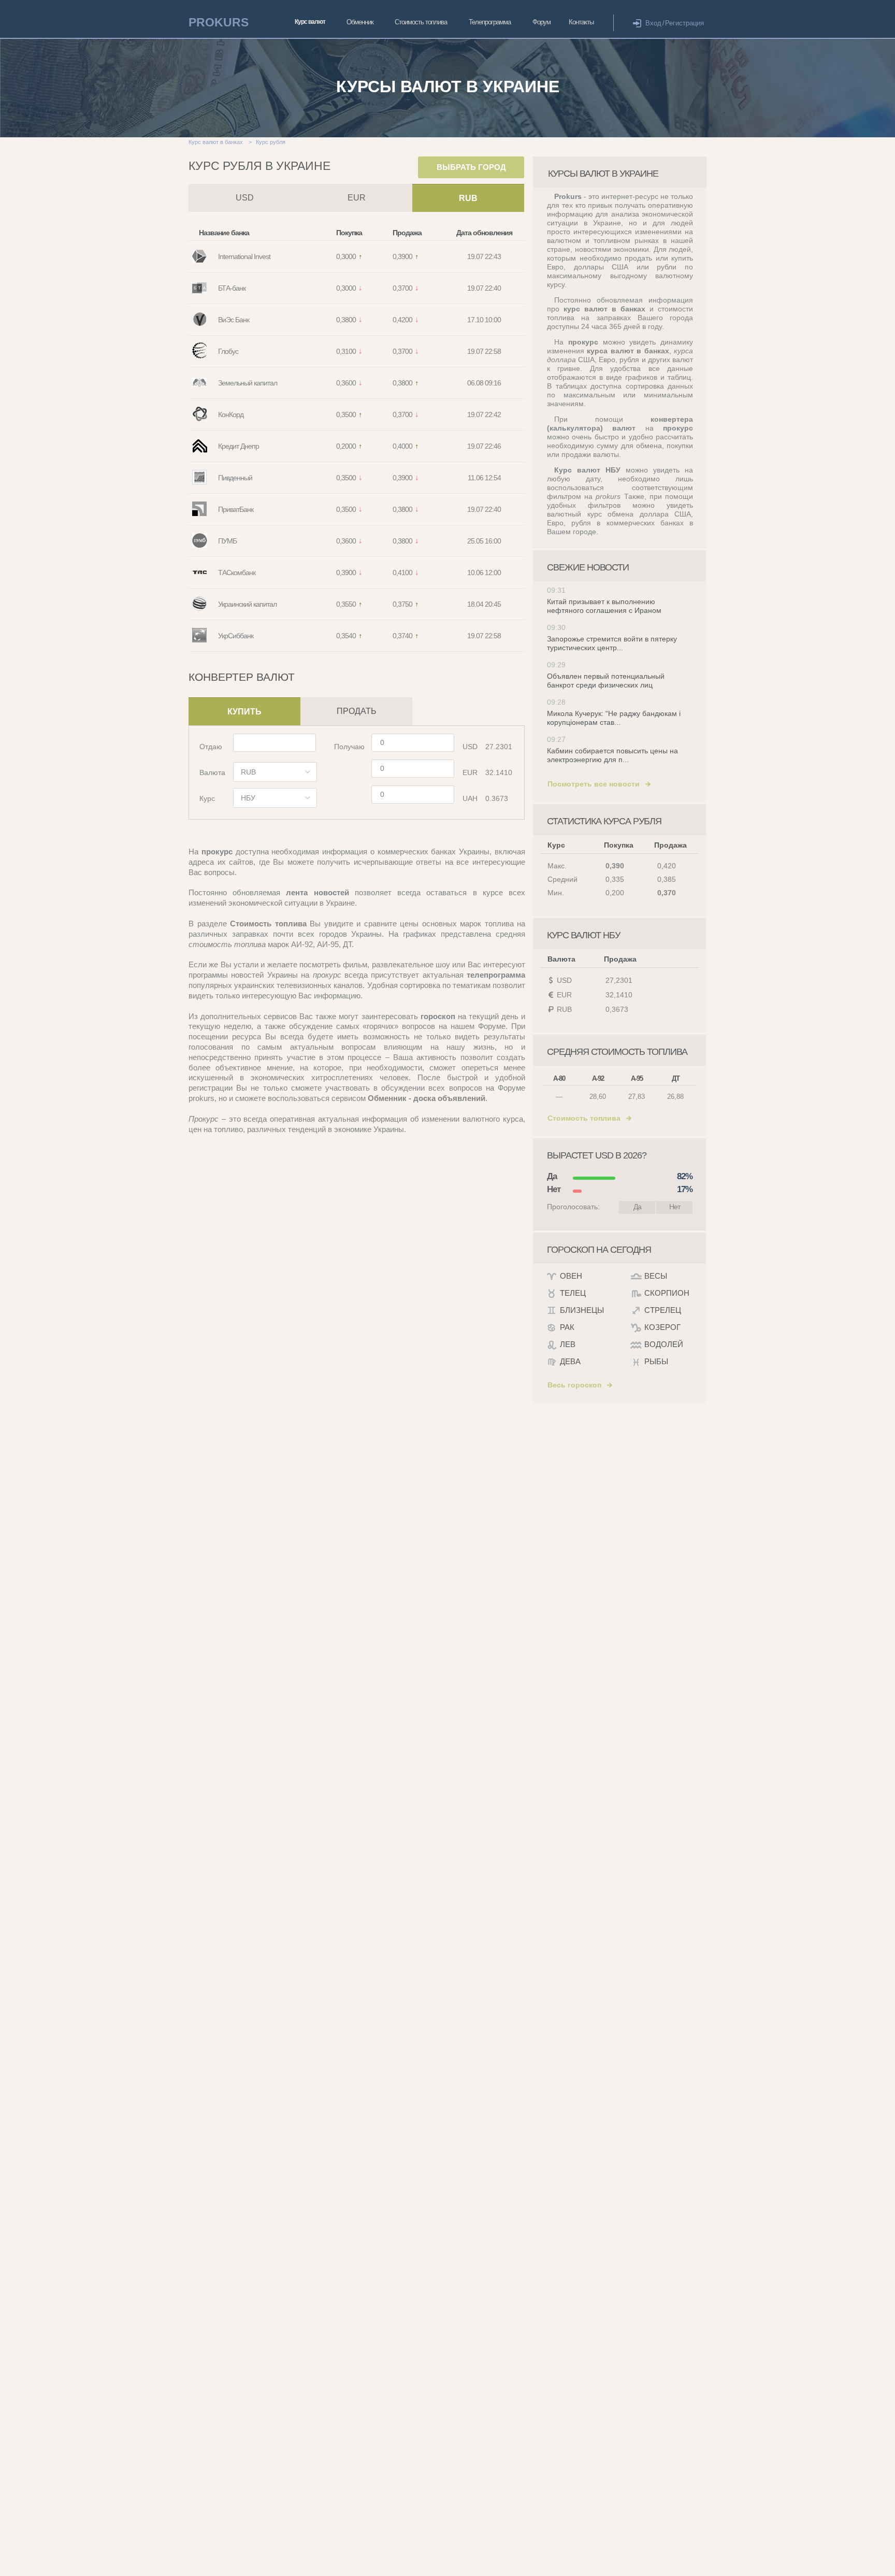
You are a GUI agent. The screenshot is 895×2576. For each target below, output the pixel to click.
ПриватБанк (236, 509)
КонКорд (231, 414)
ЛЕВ (568, 1344)
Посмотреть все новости (594, 784)
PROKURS (219, 22)
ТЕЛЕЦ (573, 1293)
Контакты (581, 22)
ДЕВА (570, 1361)
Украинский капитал (247, 604)
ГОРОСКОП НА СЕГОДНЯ (599, 1250)
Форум (542, 22)
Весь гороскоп (574, 1385)
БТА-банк (232, 288)
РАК (567, 1327)
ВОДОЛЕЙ (664, 1344)
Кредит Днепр (239, 446)
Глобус (228, 351)
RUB (468, 198)
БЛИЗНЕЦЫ (582, 1310)
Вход (653, 23)
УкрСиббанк (236, 636)
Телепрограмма (490, 22)
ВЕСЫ (656, 1276)
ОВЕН (571, 1276)
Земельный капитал (248, 383)
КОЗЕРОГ (662, 1327)
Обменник (360, 22)
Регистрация (684, 23)
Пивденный (235, 478)
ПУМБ (227, 541)
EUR (357, 198)
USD (245, 198)
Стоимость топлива (421, 22)
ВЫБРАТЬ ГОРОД (471, 167)
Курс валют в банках (216, 142)
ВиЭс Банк (234, 320)
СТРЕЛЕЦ (663, 1310)
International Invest (244, 256)
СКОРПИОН (667, 1293)
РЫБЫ (656, 1361)
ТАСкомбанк (237, 573)
